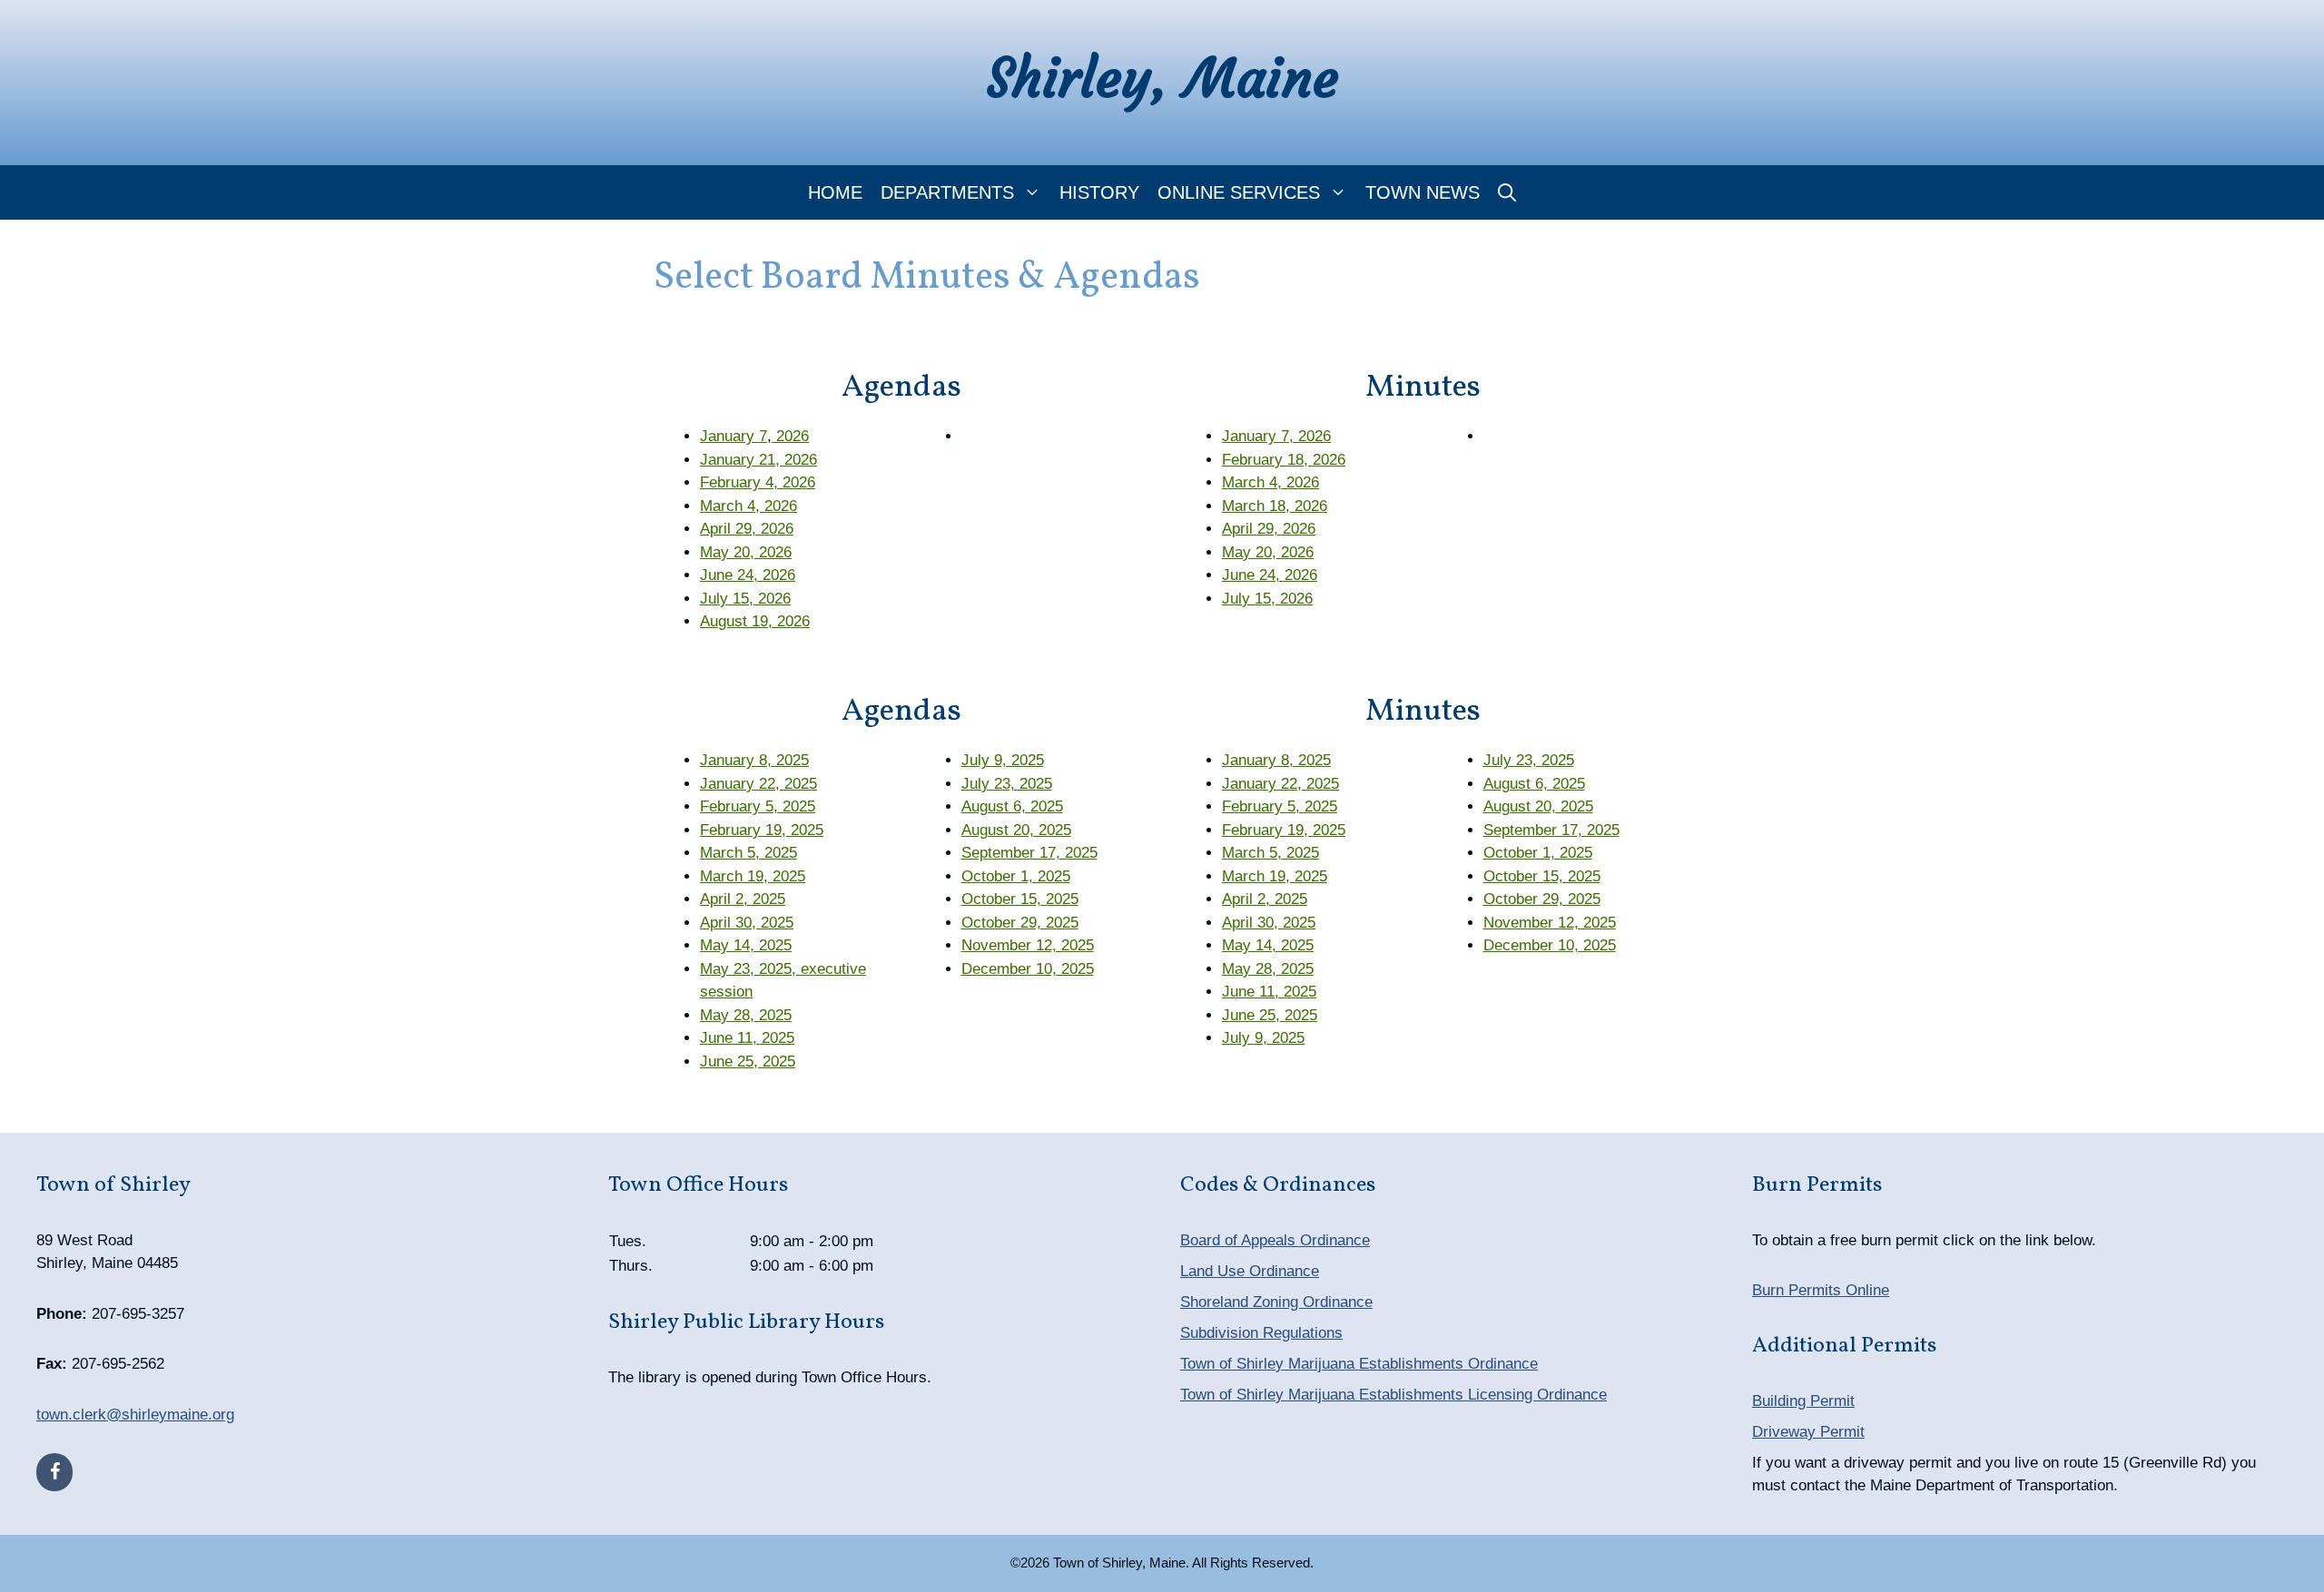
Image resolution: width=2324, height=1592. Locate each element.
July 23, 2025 (1007, 784)
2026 (790, 436)
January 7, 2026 (1276, 436)
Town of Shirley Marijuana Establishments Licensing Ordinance (1393, 1395)
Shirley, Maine (1162, 78)
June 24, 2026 (748, 575)
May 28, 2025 (746, 1015)
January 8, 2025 (754, 760)
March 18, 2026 (1275, 506)
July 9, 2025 (1003, 760)
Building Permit (1803, 1401)
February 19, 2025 (762, 830)
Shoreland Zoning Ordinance (1276, 1302)
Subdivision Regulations (1261, 1333)
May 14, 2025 (746, 945)
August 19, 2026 (755, 621)
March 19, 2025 (753, 876)
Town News (1423, 192)
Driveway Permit (1808, 1432)
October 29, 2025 (1020, 923)
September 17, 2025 (1029, 853)
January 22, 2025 (758, 784)
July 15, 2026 (745, 599)
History (1099, 192)
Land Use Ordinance (1250, 1271)
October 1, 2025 (1016, 876)
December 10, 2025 (1028, 969)
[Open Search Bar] (1507, 192)
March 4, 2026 (748, 506)
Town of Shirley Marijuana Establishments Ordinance (1359, 1364)
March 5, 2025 (748, 853)
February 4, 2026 (758, 482)
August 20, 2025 (1016, 830)
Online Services (1239, 192)
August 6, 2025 (1012, 806)
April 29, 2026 (747, 529)
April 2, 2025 (743, 899)
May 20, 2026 (746, 552)
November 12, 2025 (1028, 945)
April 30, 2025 (747, 923)
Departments (947, 192)
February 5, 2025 (758, 806)
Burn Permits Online (1821, 1290)
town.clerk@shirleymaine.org (135, 1415)
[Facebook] (54, 1472)
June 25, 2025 (748, 1061)
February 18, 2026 (1284, 460)
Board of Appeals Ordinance (1275, 1240)
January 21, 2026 (758, 460)
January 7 (734, 436)
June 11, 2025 (747, 1038)
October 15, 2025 (1020, 899)
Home (835, 192)
